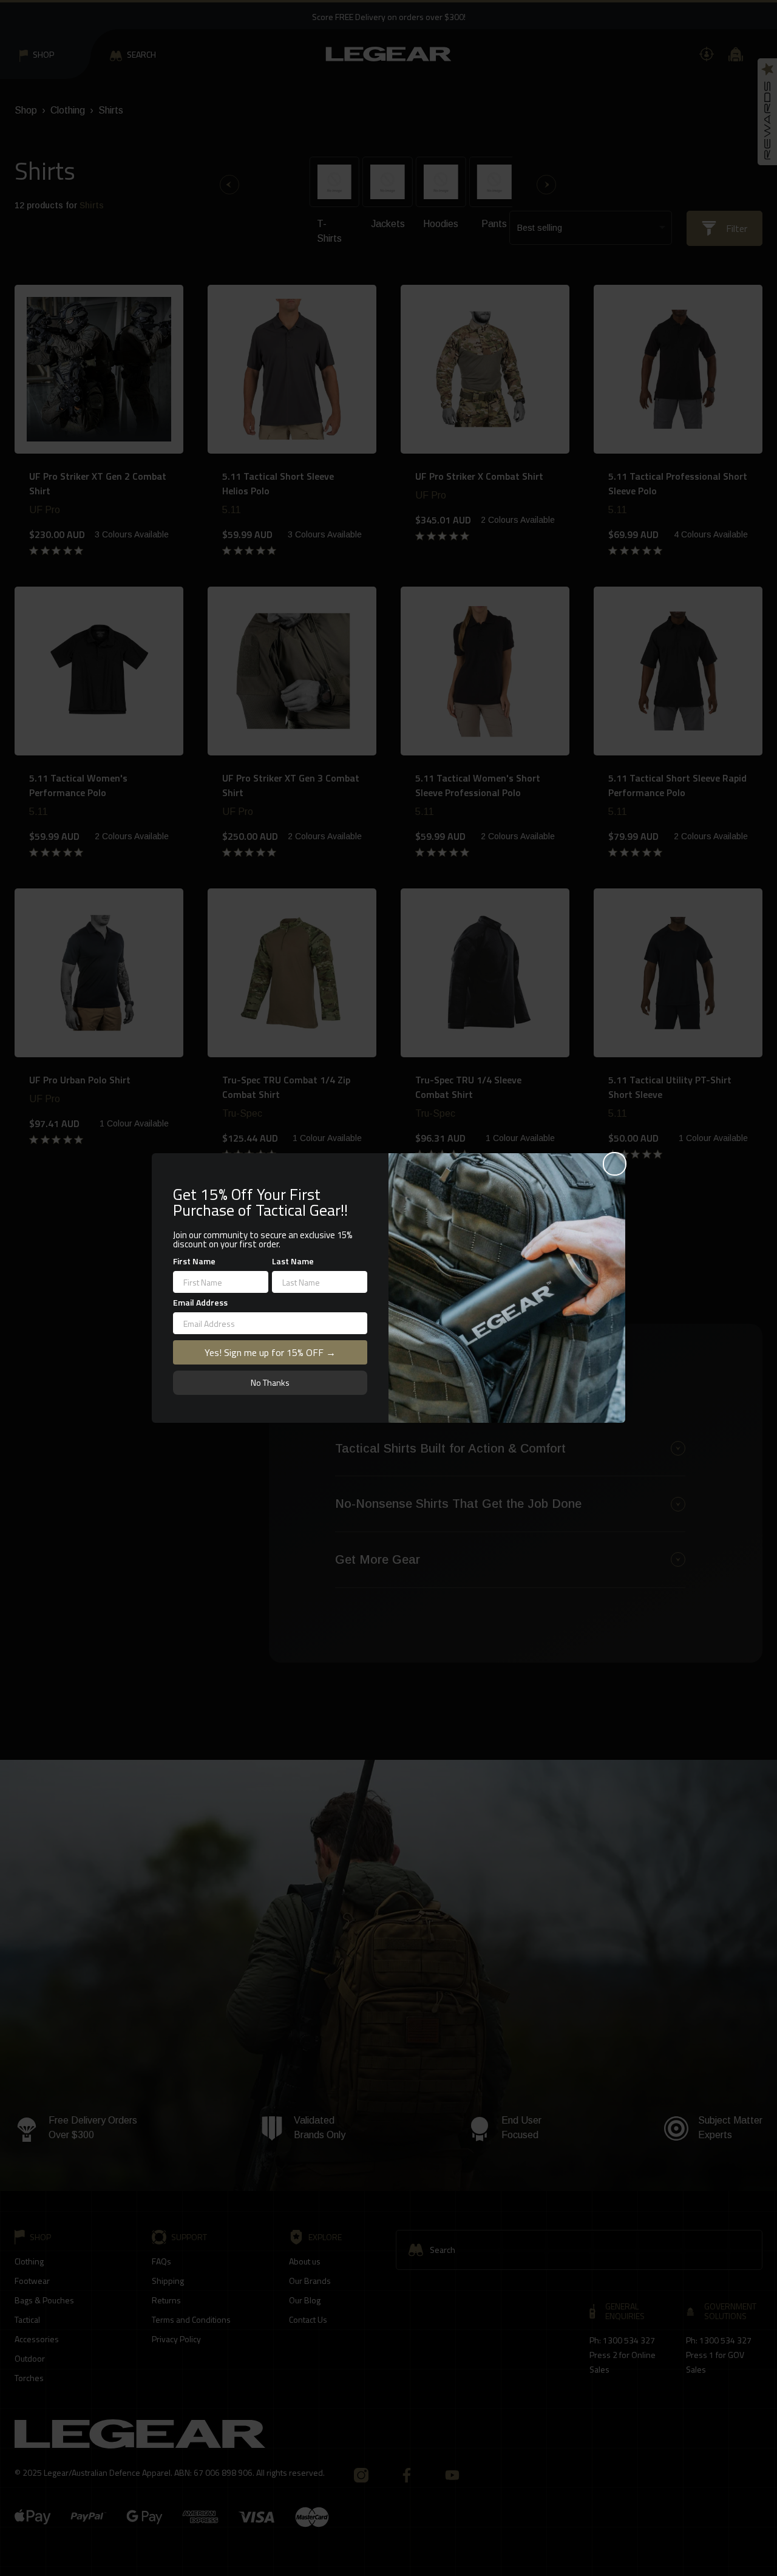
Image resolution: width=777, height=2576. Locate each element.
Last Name (293, 1261)
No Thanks (270, 1382)
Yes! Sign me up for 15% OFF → (270, 1352)
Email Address (200, 1302)
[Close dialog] (615, 1164)
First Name (194, 1261)
